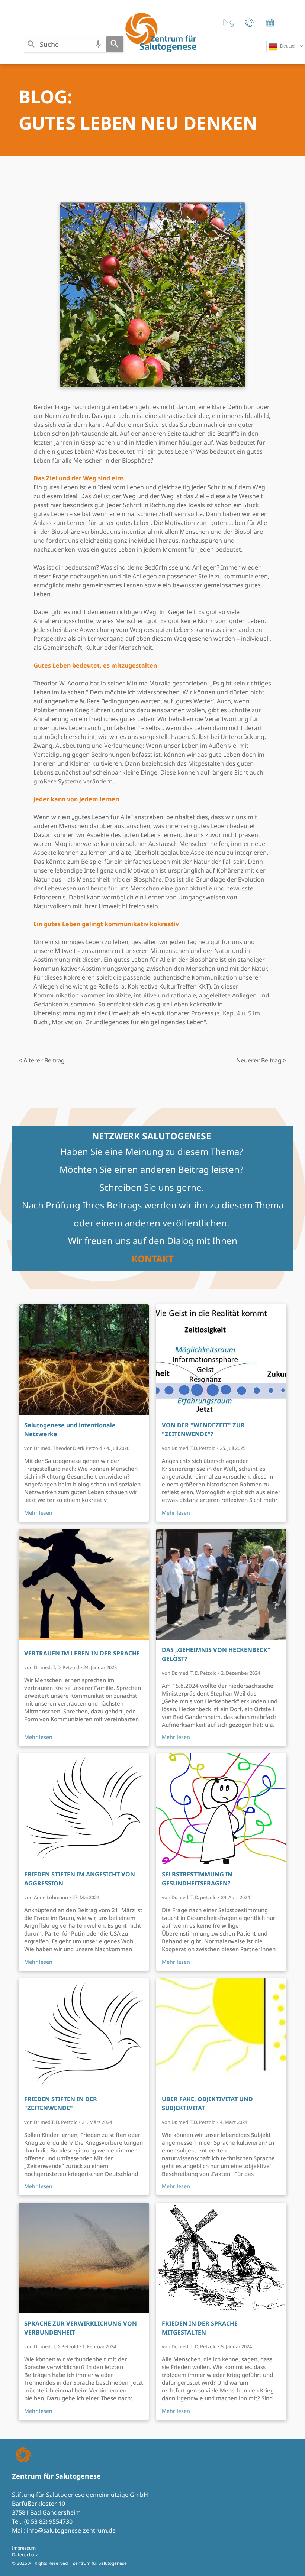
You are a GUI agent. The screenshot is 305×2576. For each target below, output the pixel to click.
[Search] (115, 44)
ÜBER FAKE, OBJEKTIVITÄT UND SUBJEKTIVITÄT (207, 2103)
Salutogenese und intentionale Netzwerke (70, 1430)
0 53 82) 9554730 (49, 2521)
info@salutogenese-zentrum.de (71, 2530)
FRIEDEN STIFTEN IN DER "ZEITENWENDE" (61, 2103)
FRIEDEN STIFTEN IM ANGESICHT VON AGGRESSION (80, 1879)
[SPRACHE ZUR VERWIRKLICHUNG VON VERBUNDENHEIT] (84, 2258)
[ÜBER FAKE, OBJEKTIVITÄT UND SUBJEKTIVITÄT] (221, 2034)
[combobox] (65, 44)
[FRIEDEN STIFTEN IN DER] (84, 2034)
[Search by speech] (98, 44)
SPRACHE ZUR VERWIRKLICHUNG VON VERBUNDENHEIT (81, 2328)
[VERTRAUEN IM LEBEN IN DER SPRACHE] (84, 1584)
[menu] (16, 32)
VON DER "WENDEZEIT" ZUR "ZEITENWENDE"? (203, 1430)
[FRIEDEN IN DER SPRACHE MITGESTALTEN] (221, 2258)
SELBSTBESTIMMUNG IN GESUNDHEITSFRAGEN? (197, 1879)
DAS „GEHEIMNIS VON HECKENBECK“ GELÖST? (216, 1654)
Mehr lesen (38, 1513)
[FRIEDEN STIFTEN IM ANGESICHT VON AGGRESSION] (84, 1809)
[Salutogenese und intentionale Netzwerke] (84, 1360)
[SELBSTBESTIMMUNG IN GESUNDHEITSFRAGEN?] (221, 1809)
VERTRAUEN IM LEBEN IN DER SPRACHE (82, 1653)
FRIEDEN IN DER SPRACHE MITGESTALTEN (200, 2328)
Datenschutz (25, 2555)
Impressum (24, 2548)
